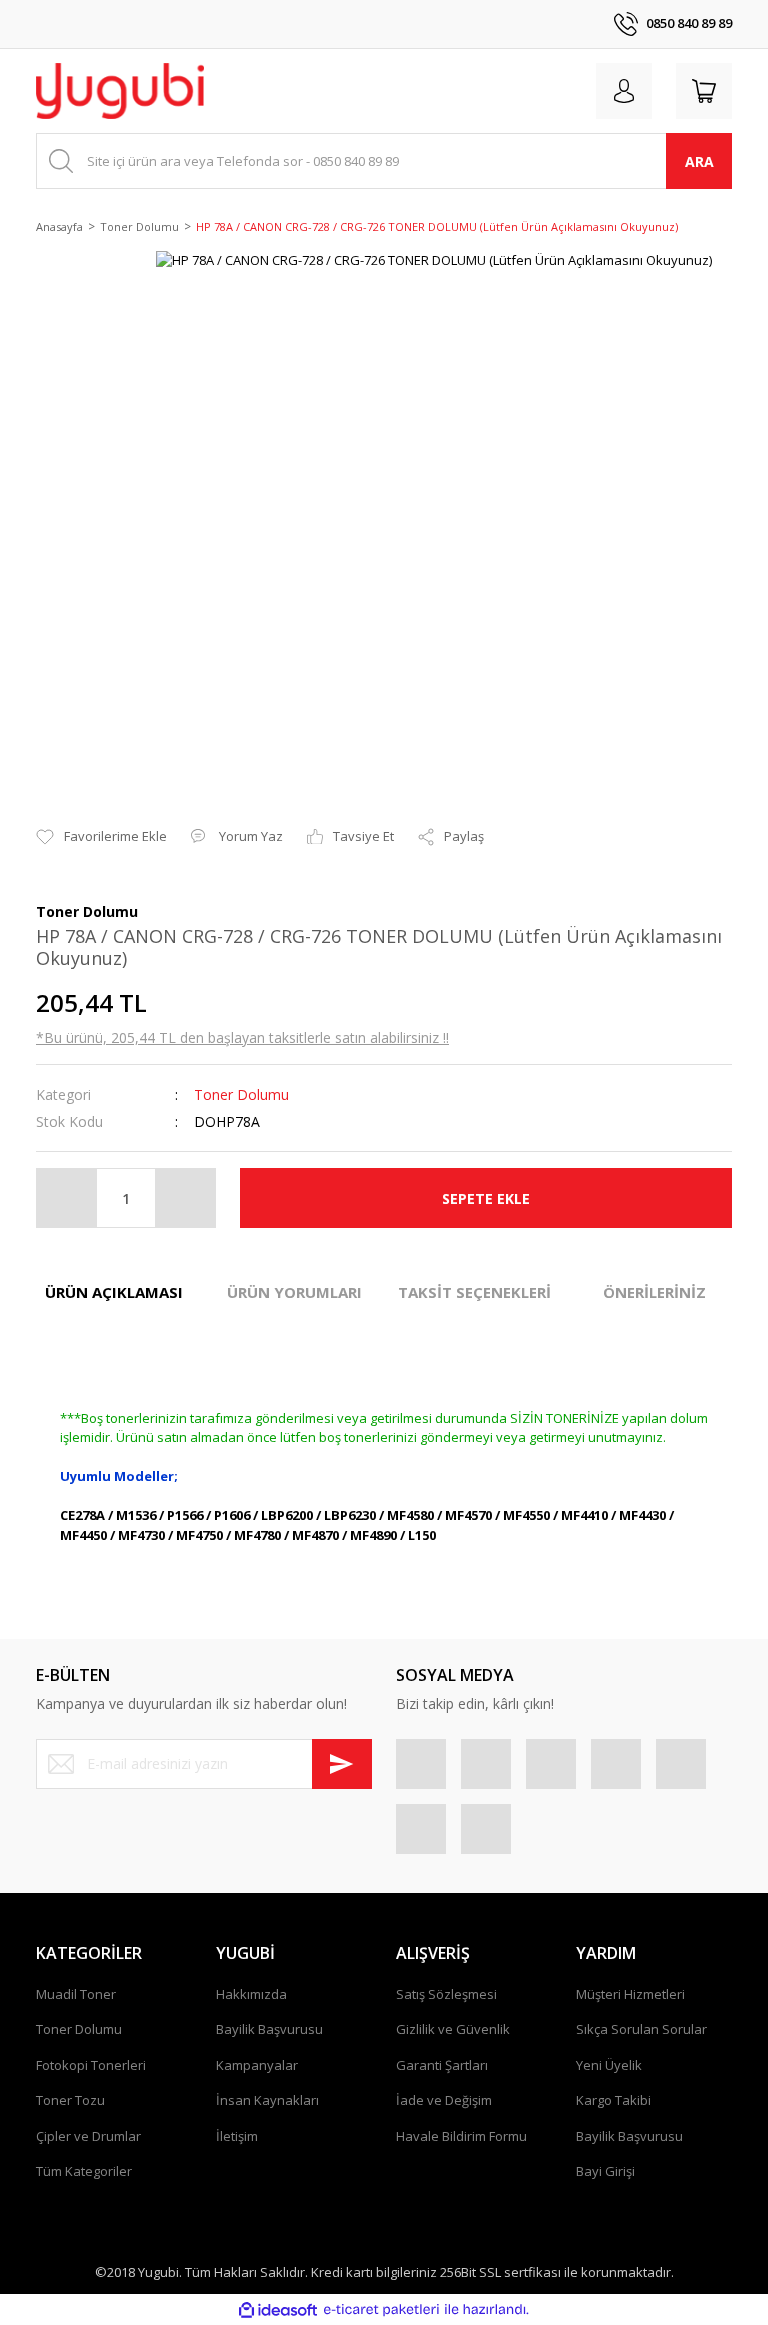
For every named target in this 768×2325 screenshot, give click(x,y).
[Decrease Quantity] (67, 1198)
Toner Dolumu (241, 1094)
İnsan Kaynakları (267, 2100)
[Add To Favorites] (101, 837)
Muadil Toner (76, 1994)
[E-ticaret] (381, 2310)
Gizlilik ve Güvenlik (453, 2029)
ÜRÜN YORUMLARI (294, 1292)
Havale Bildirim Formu (461, 2136)
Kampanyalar (257, 2065)
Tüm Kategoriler (84, 2171)
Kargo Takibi (613, 2100)
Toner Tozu (70, 2100)
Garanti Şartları (442, 2065)
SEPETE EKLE (486, 1198)
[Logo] (120, 91)
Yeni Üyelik (609, 2065)
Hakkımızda (251, 1994)
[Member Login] (624, 91)
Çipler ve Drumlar (88, 2136)
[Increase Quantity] (185, 1198)
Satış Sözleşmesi (446, 1994)
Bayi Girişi (605, 2171)
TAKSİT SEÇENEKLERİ (474, 1292)
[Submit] (342, 1764)
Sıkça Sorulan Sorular (641, 2029)
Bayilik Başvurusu (269, 2029)
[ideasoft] (278, 2310)
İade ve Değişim (444, 2100)
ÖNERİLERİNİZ (654, 1292)
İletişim (237, 2136)
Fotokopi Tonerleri (91, 2065)
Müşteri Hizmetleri (630, 1994)
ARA (699, 161)
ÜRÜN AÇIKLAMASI (114, 1292)
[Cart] (704, 91)
